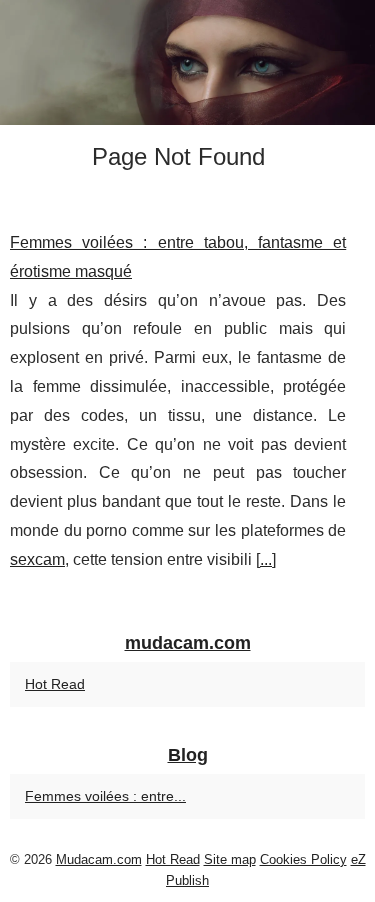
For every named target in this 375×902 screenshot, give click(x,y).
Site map (230, 859)
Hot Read (55, 684)
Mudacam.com (99, 859)
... (266, 559)
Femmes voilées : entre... (105, 796)
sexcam (37, 559)
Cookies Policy (303, 859)
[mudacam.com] (187, 62)
